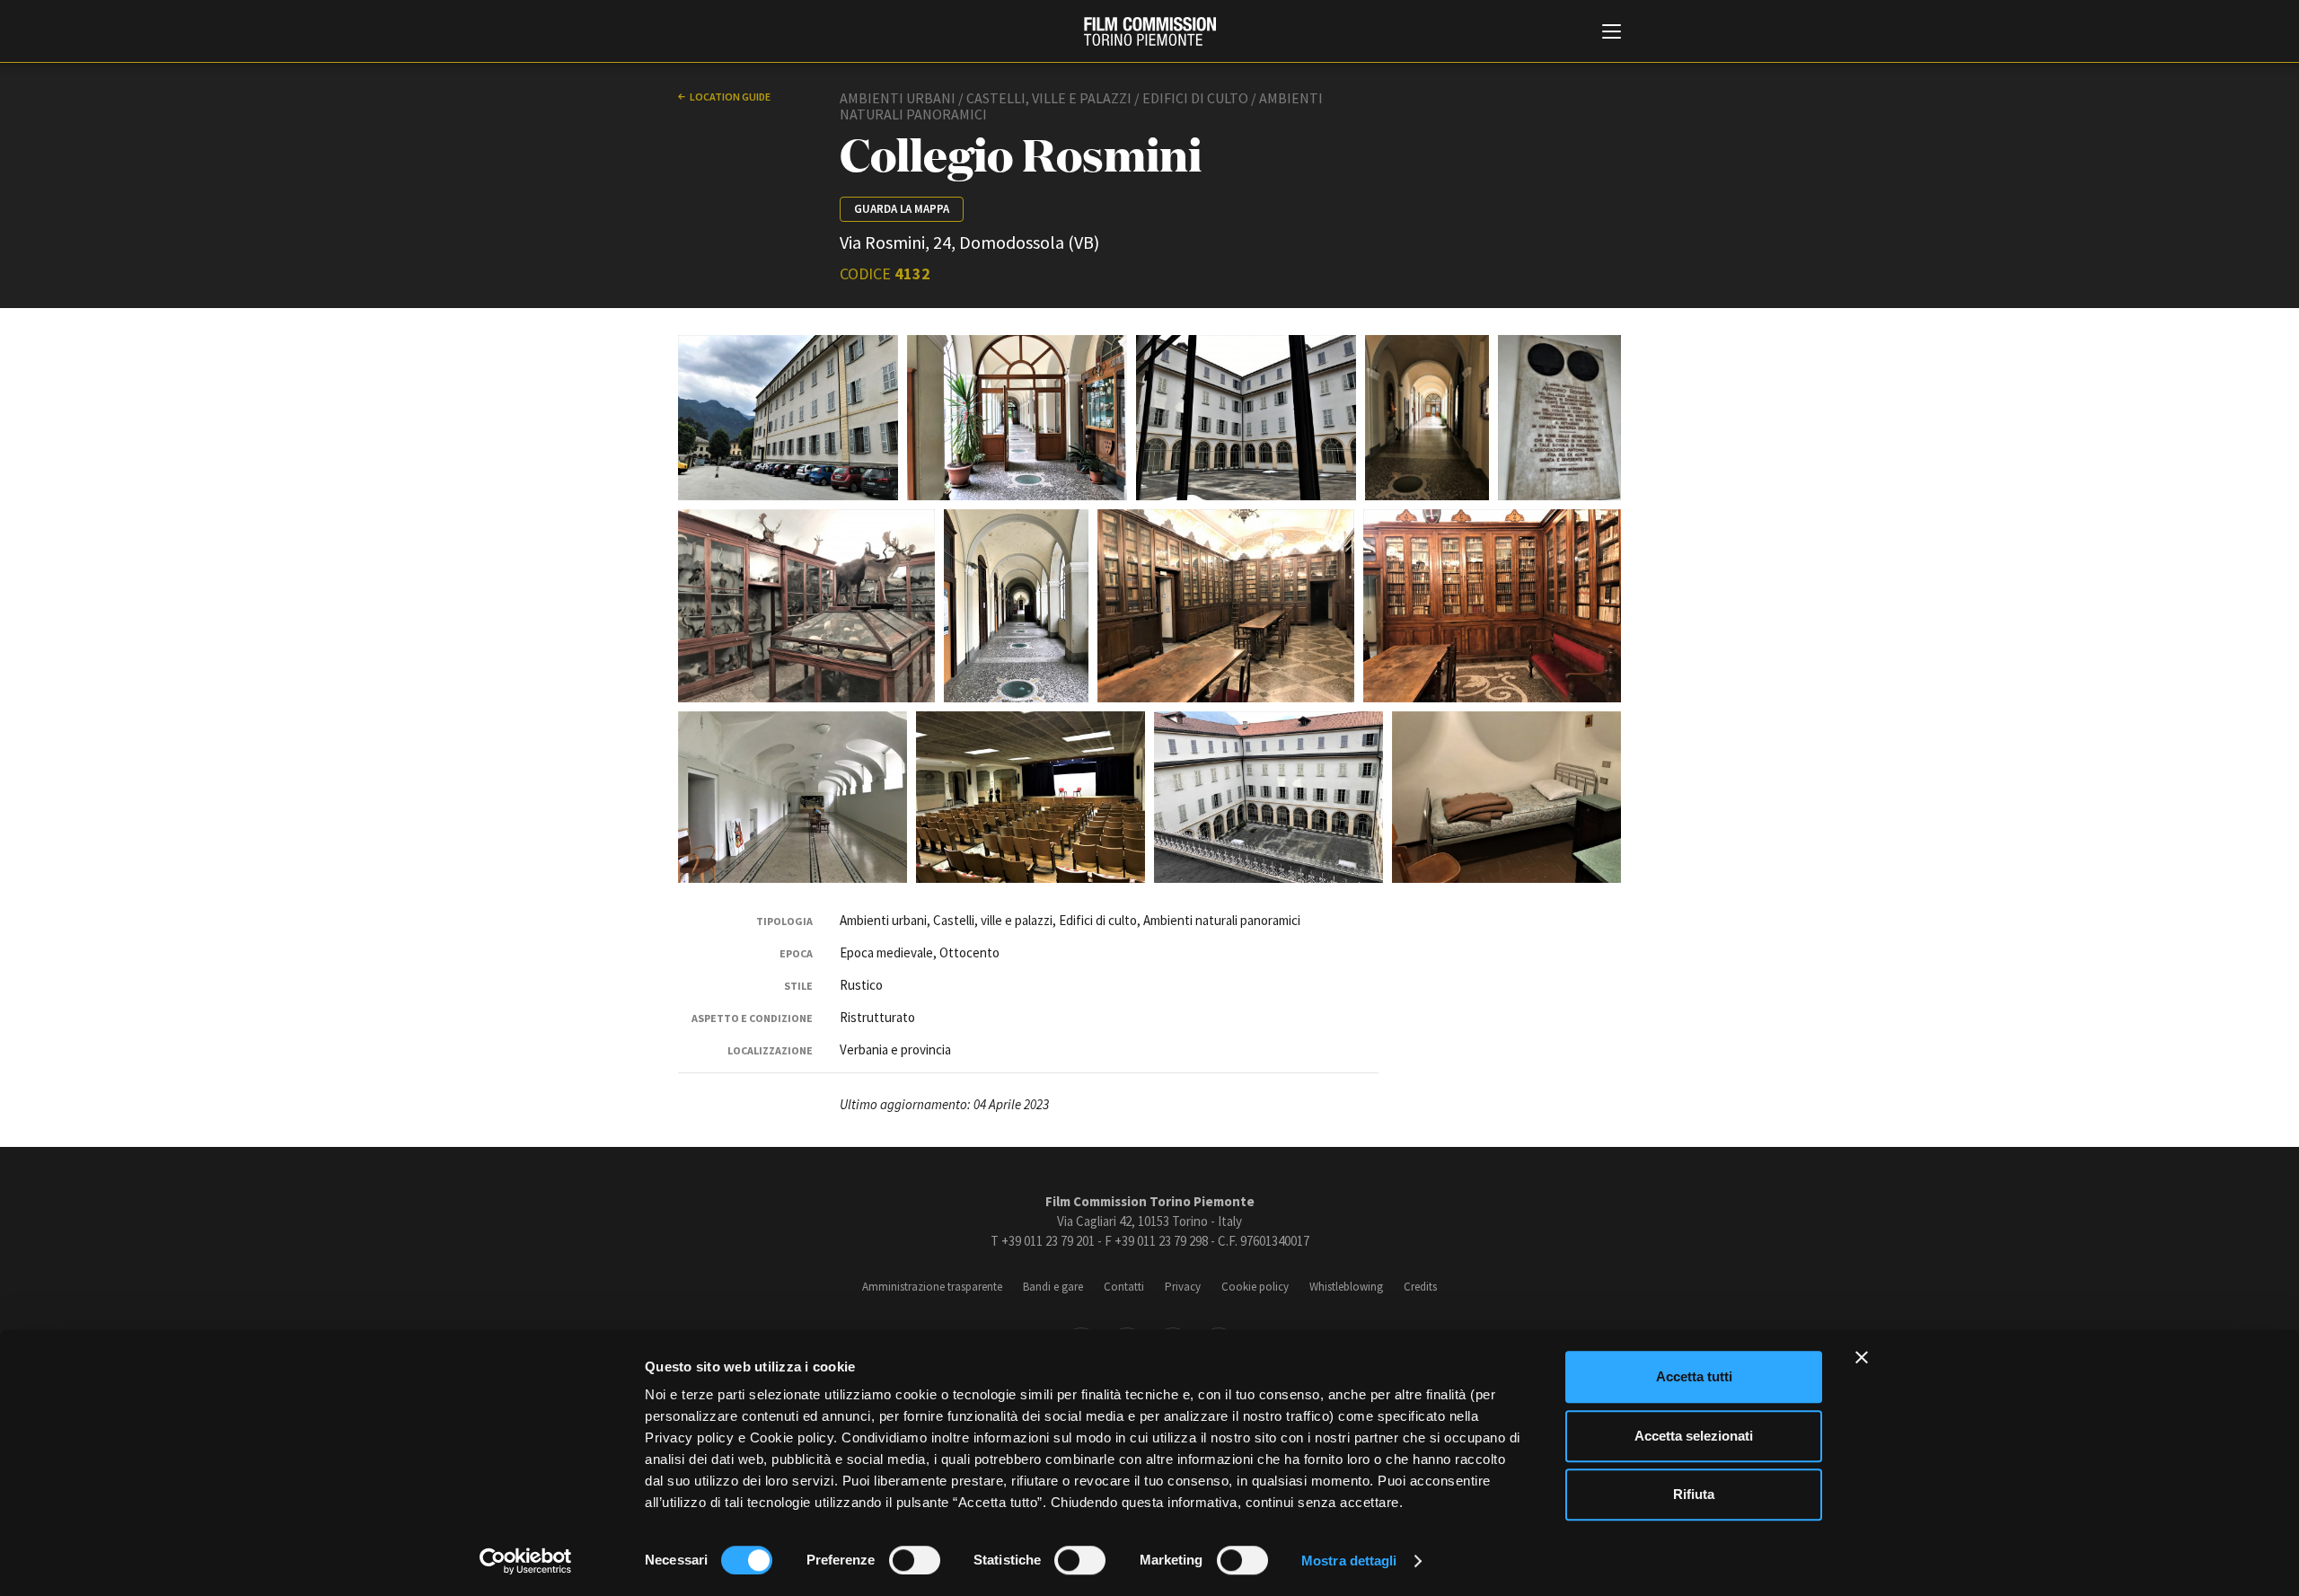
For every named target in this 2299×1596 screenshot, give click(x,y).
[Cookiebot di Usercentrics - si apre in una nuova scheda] (526, 1561)
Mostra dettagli (1349, 1561)
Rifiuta (1694, 1494)
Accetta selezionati (1694, 1436)
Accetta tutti (1694, 1376)
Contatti (1124, 1287)
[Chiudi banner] (1862, 1357)
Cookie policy (1255, 1287)
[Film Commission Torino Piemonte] (1150, 31)
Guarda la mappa (902, 209)
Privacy (1183, 1287)
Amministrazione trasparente (932, 1287)
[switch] (915, 1560)
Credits (1420, 1287)
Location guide (730, 97)
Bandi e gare (1053, 1287)
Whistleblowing (1346, 1287)
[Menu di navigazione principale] (1612, 33)
